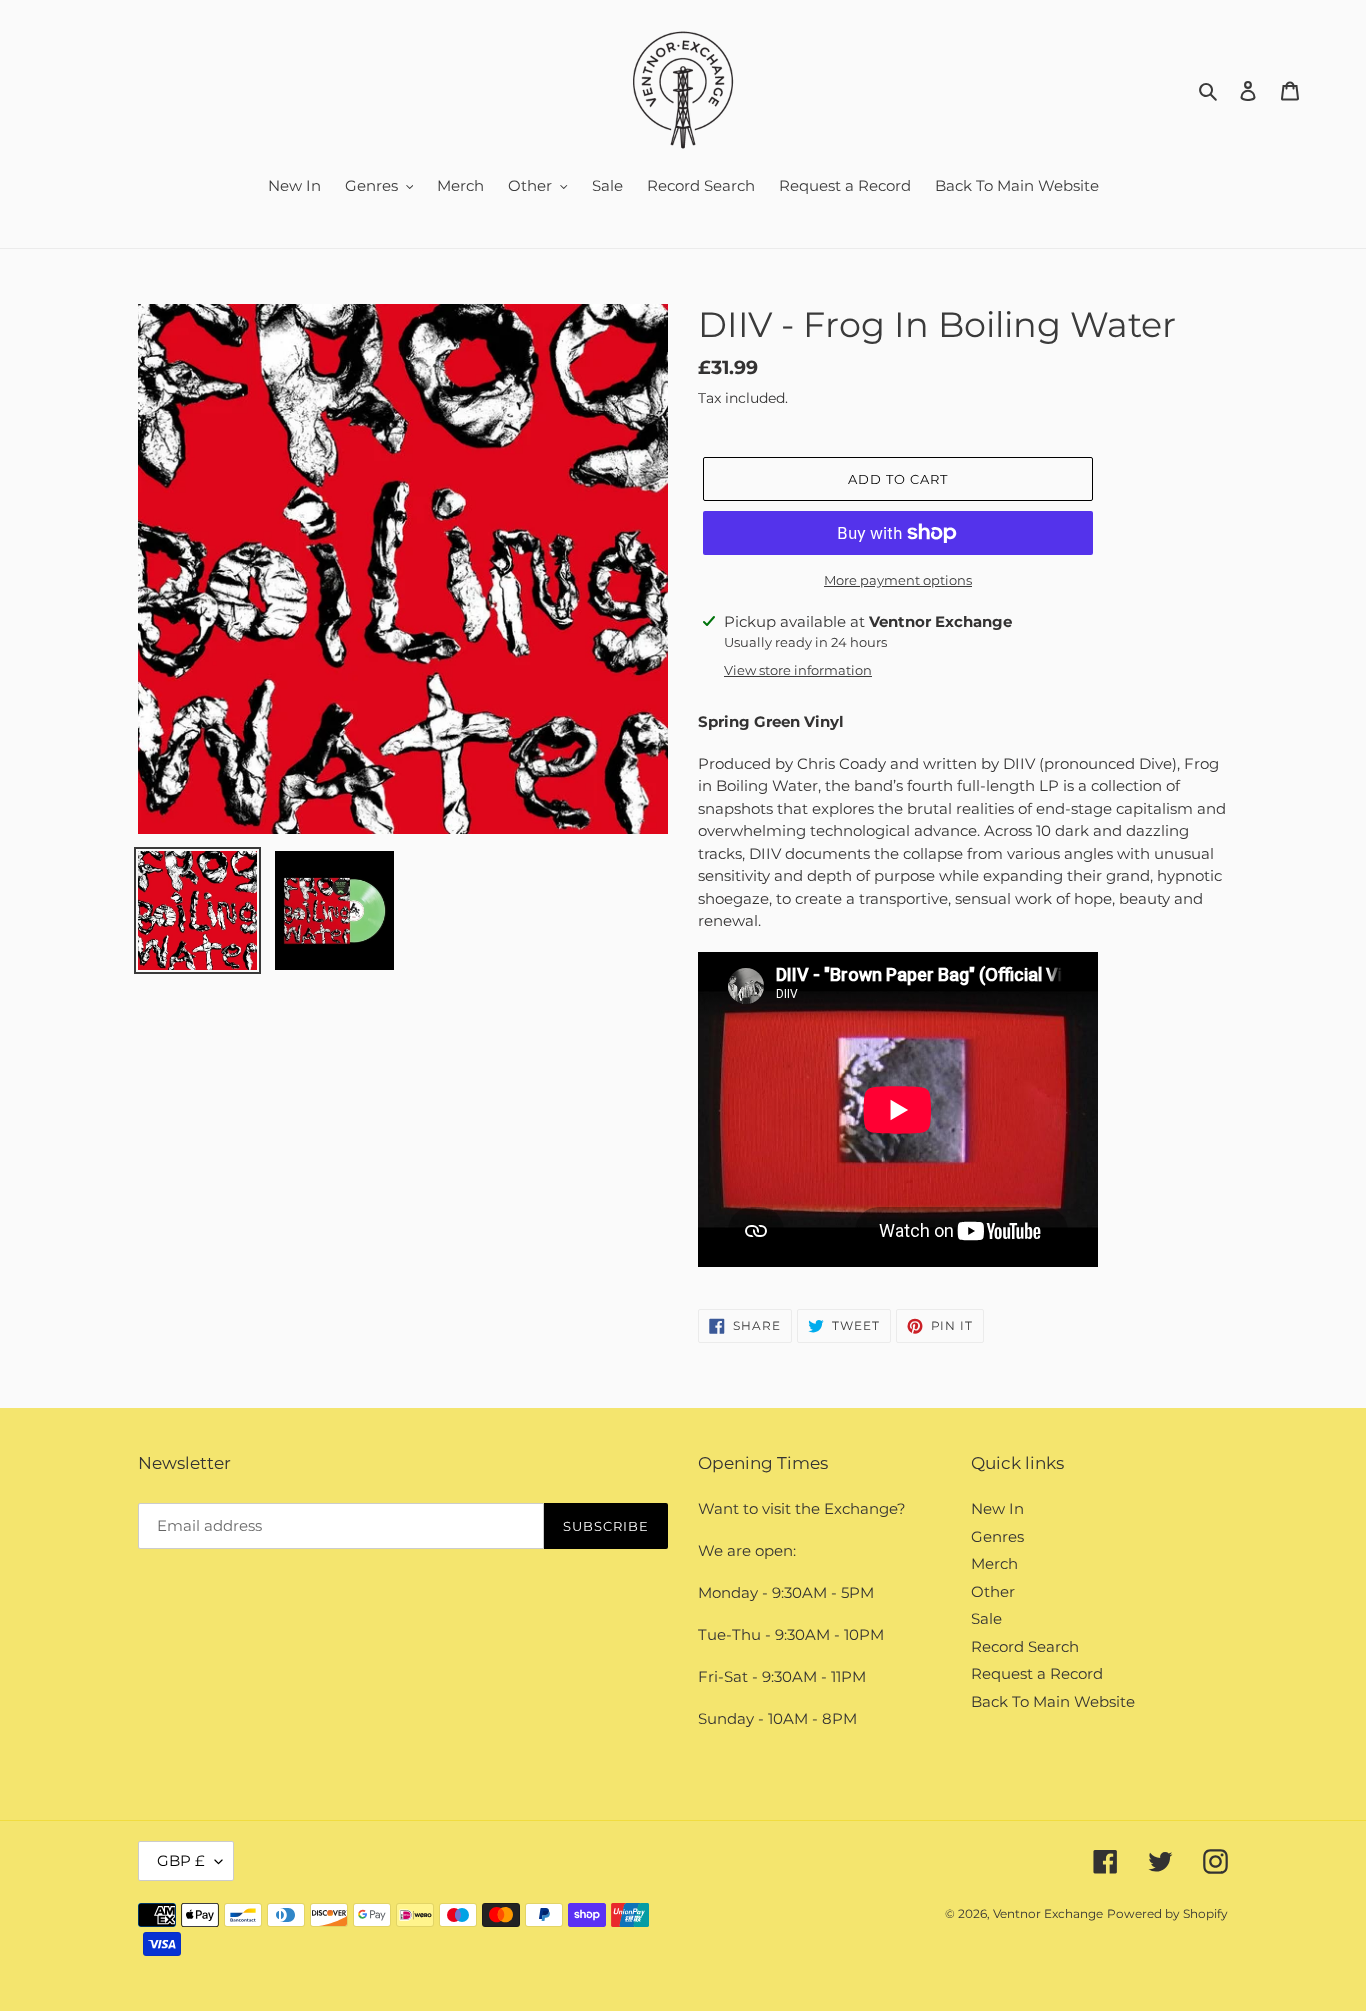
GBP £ (181, 1860)
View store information (798, 670)
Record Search (1025, 1646)
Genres (997, 1536)
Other (993, 1591)
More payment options (898, 580)
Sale (986, 1618)
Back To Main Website (1053, 1701)
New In (997, 1508)
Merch (994, 1563)
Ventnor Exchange (1048, 1913)
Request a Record (1037, 1673)
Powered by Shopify (1167, 1913)
